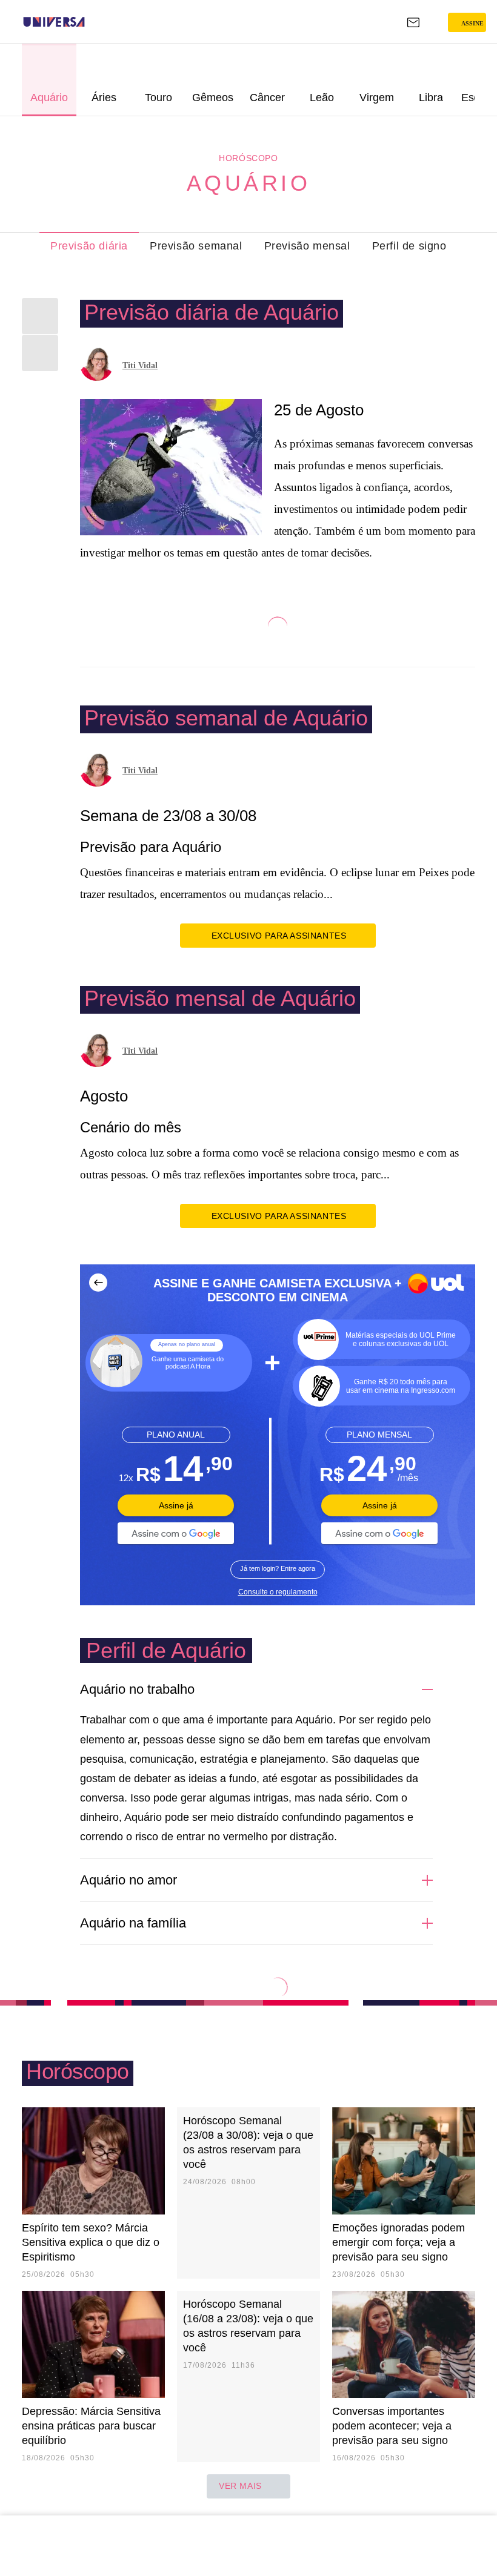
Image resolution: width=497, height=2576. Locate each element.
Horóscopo (248, 158)
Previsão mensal (307, 246)
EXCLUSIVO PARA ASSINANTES (279, 936)
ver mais (240, 2486)
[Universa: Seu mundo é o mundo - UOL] (54, 22)
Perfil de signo (409, 246)
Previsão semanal (196, 246)
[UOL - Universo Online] (93, 22)
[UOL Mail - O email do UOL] (413, 22)
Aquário (249, 183)
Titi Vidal (140, 365)
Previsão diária (89, 246)
